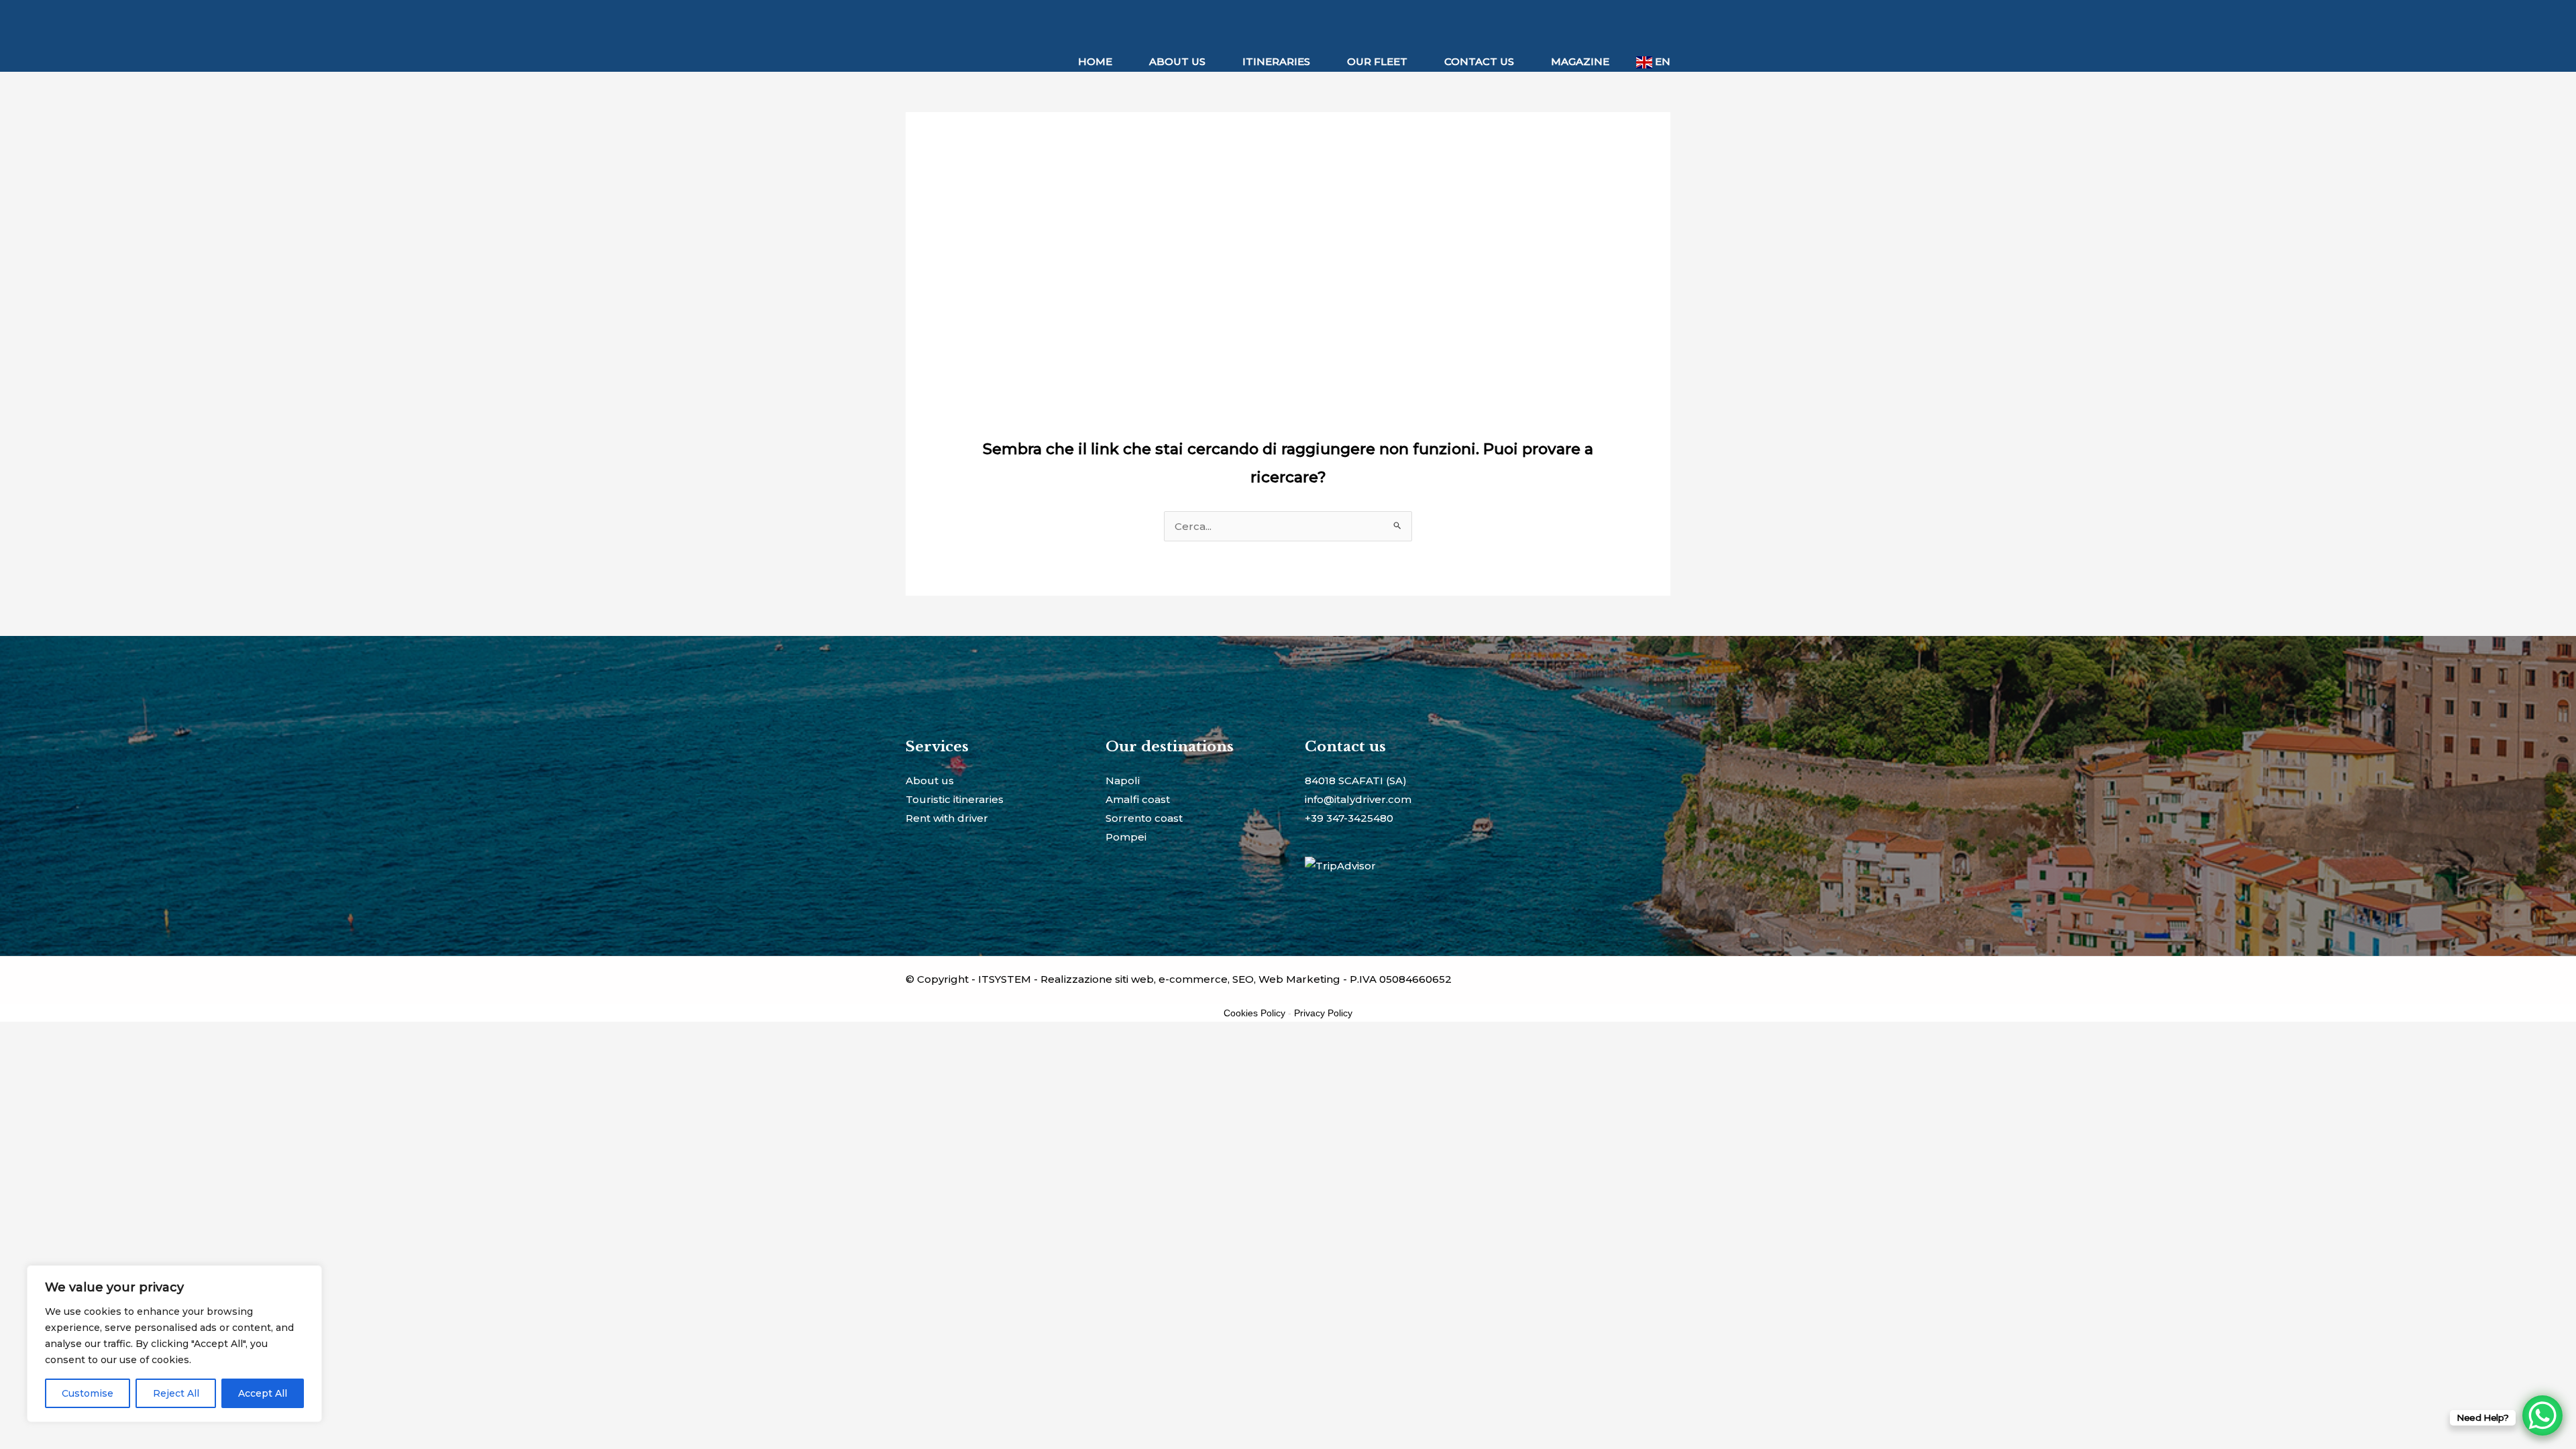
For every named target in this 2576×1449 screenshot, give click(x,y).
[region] (174, 1344)
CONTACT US (1479, 61)
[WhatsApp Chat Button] (2542, 1415)
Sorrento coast (1144, 818)
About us (930, 781)
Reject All (176, 1393)
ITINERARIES (1276, 61)
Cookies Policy (1254, 1013)
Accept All (263, 1393)
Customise (88, 1393)
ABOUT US (1177, 61)
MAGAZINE (1580, 61)
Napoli (1123, 781)
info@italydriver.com (1358, 799)
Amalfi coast (1138, 799)
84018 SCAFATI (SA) (1356, 781)
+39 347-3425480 (1349, 818)
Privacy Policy (1323, 1013)
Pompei (1126, 837)
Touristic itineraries (955, 799)
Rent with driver (947, 818)
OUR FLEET (1377, 61)
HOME (1095, 61)
